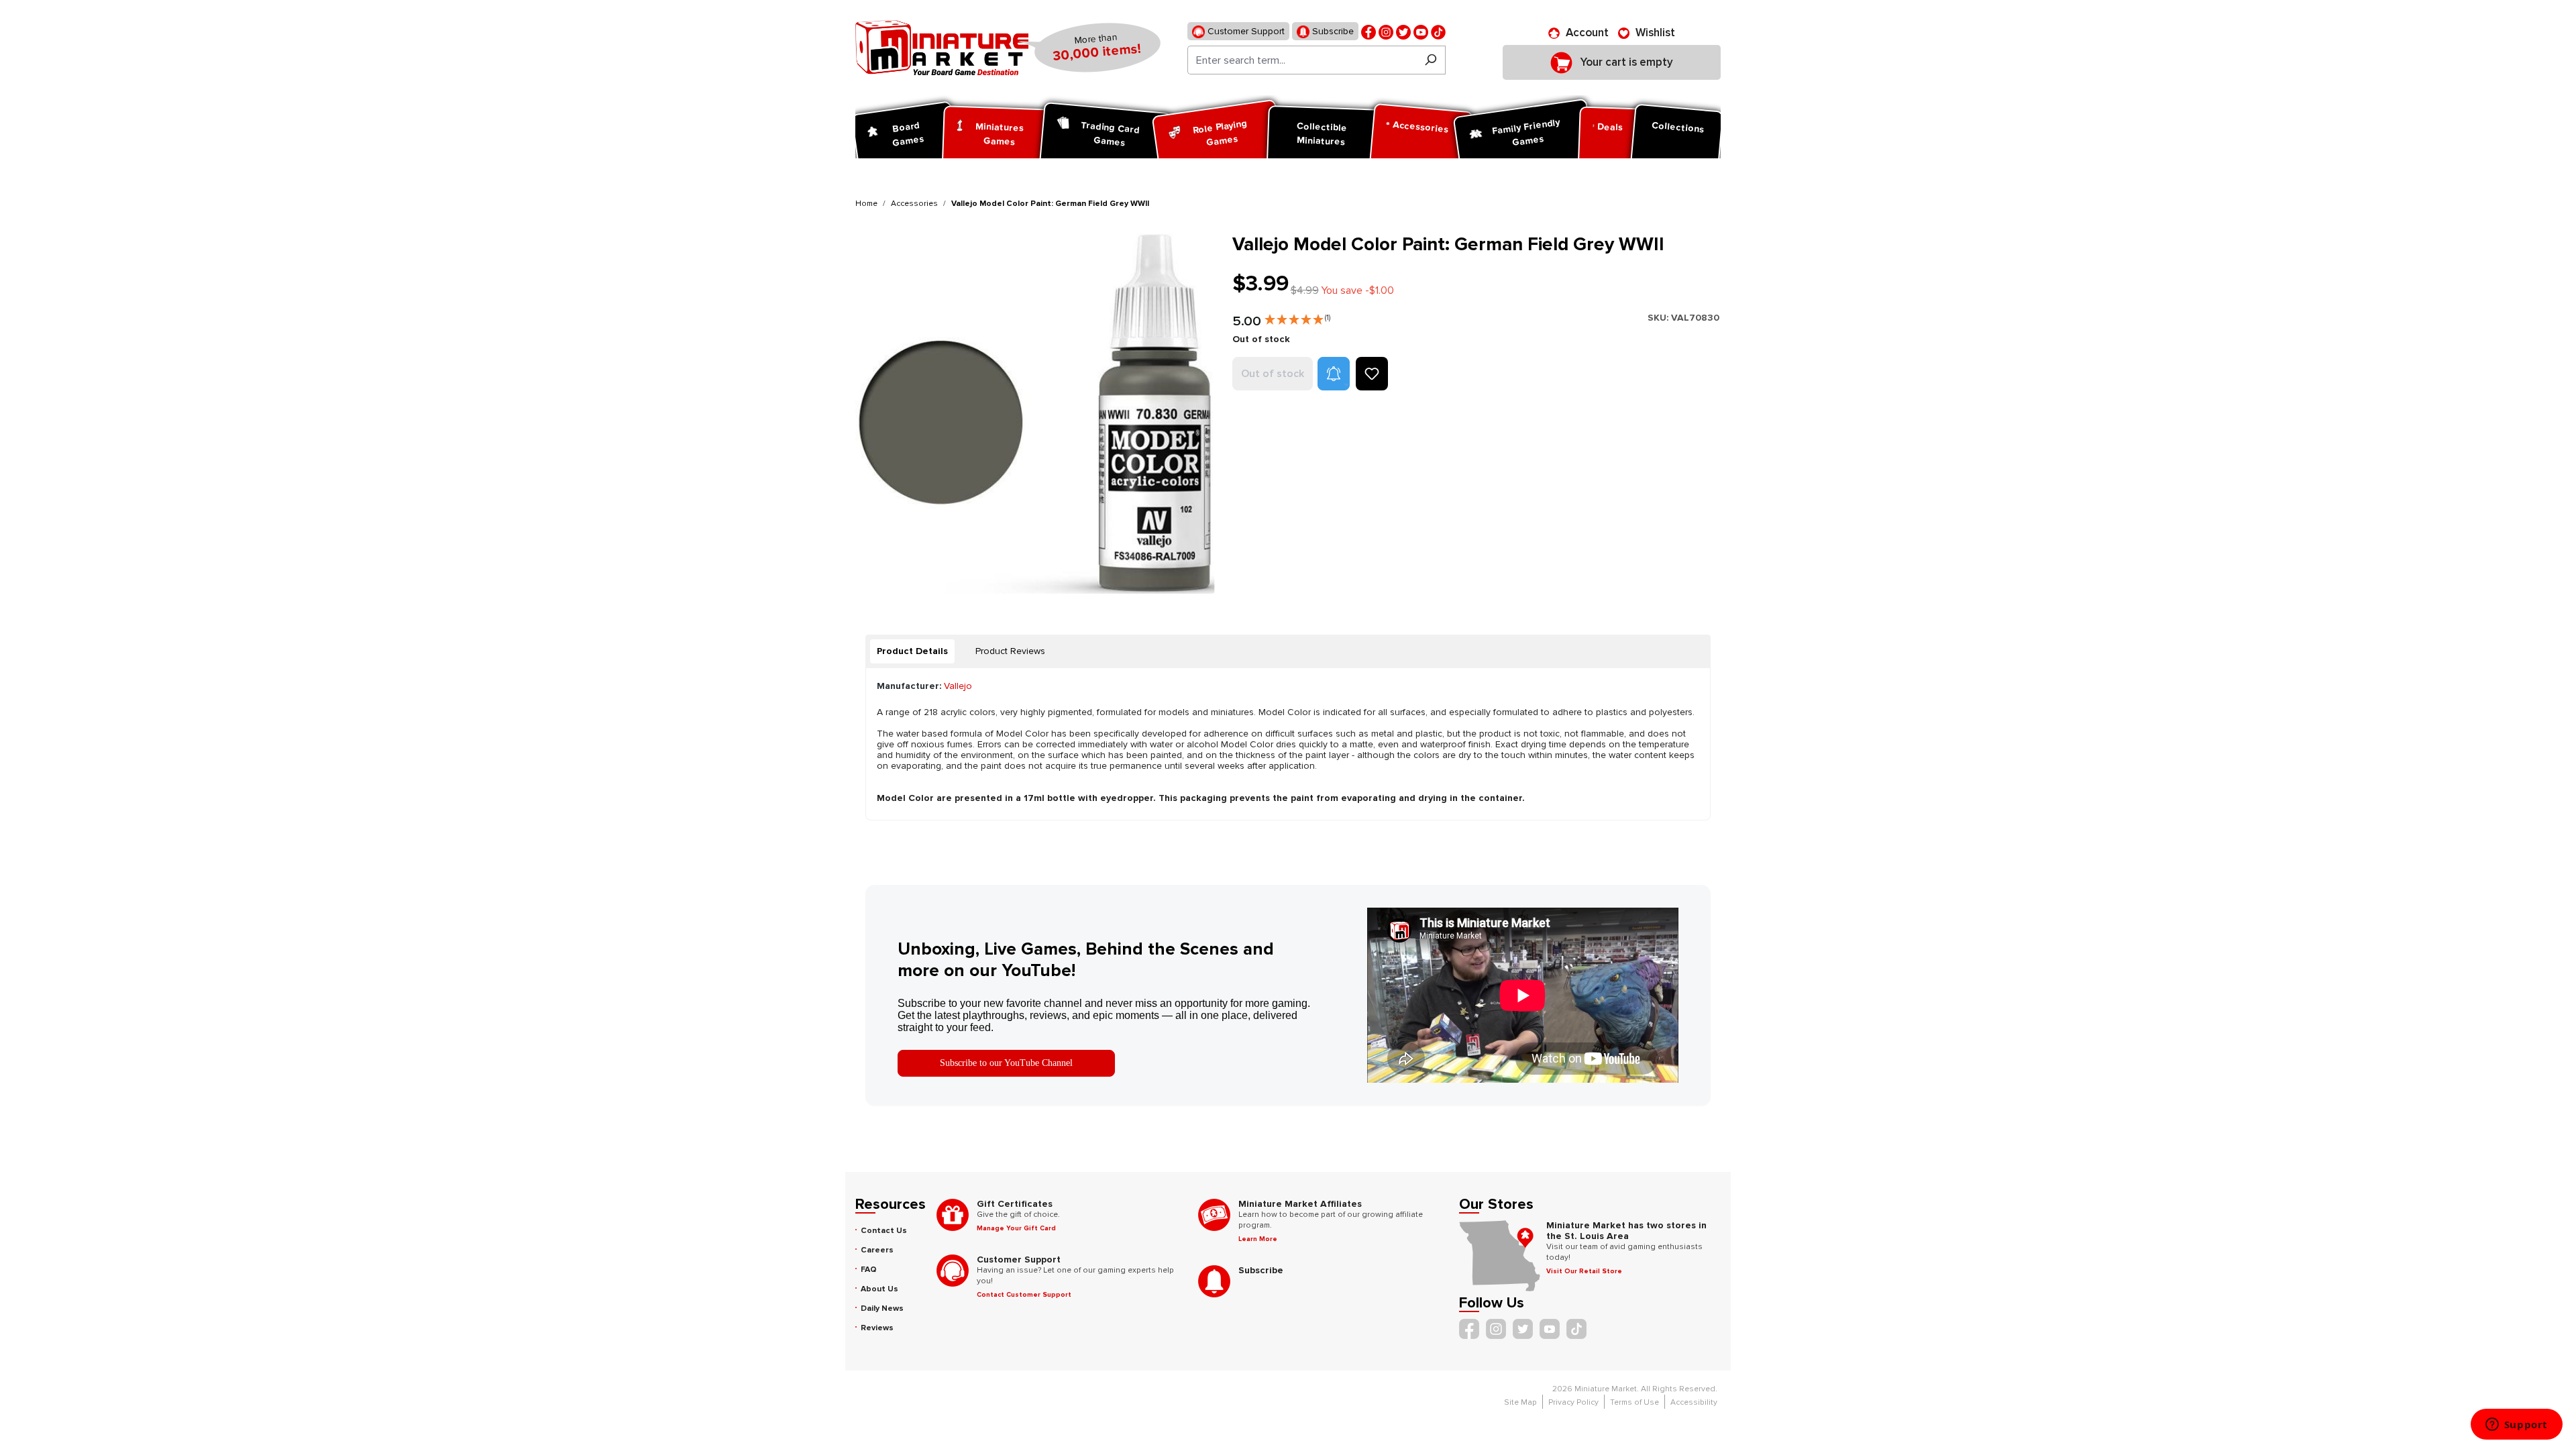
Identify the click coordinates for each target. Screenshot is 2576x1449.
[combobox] (1302, 60)
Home (866, 204)
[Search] (1431, 60)
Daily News (882, 1308)
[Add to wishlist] (1372, 374)
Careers (877, 1250)
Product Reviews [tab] (1010, 651)
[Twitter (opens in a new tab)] (1403, 31)
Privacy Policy (1573, 1402)
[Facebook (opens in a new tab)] (1368, 31)
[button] (1297, 317)
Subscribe (1332, 31)
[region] (1036, 414)
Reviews (877, 1328)
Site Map (1520, 1402)
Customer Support (1245, 31)
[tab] (912, 651)
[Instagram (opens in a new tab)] (1386, 31)
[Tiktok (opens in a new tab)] (1438, 31)
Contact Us (884, 1231)
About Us (879, 1289)
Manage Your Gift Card (1016, 1228)
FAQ (869, 1270)
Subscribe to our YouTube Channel (1006, 1063)
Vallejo (958, 686)
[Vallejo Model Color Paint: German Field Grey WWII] (1035, 414)
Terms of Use (1634, 1402)
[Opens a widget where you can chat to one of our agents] (2516, 1426)
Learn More (1258, 1239)
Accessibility (1694, 1402)
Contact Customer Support (1024, 1295)
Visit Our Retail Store (1584, 1271)
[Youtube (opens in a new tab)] (1421, 31)
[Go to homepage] (942, 48)
